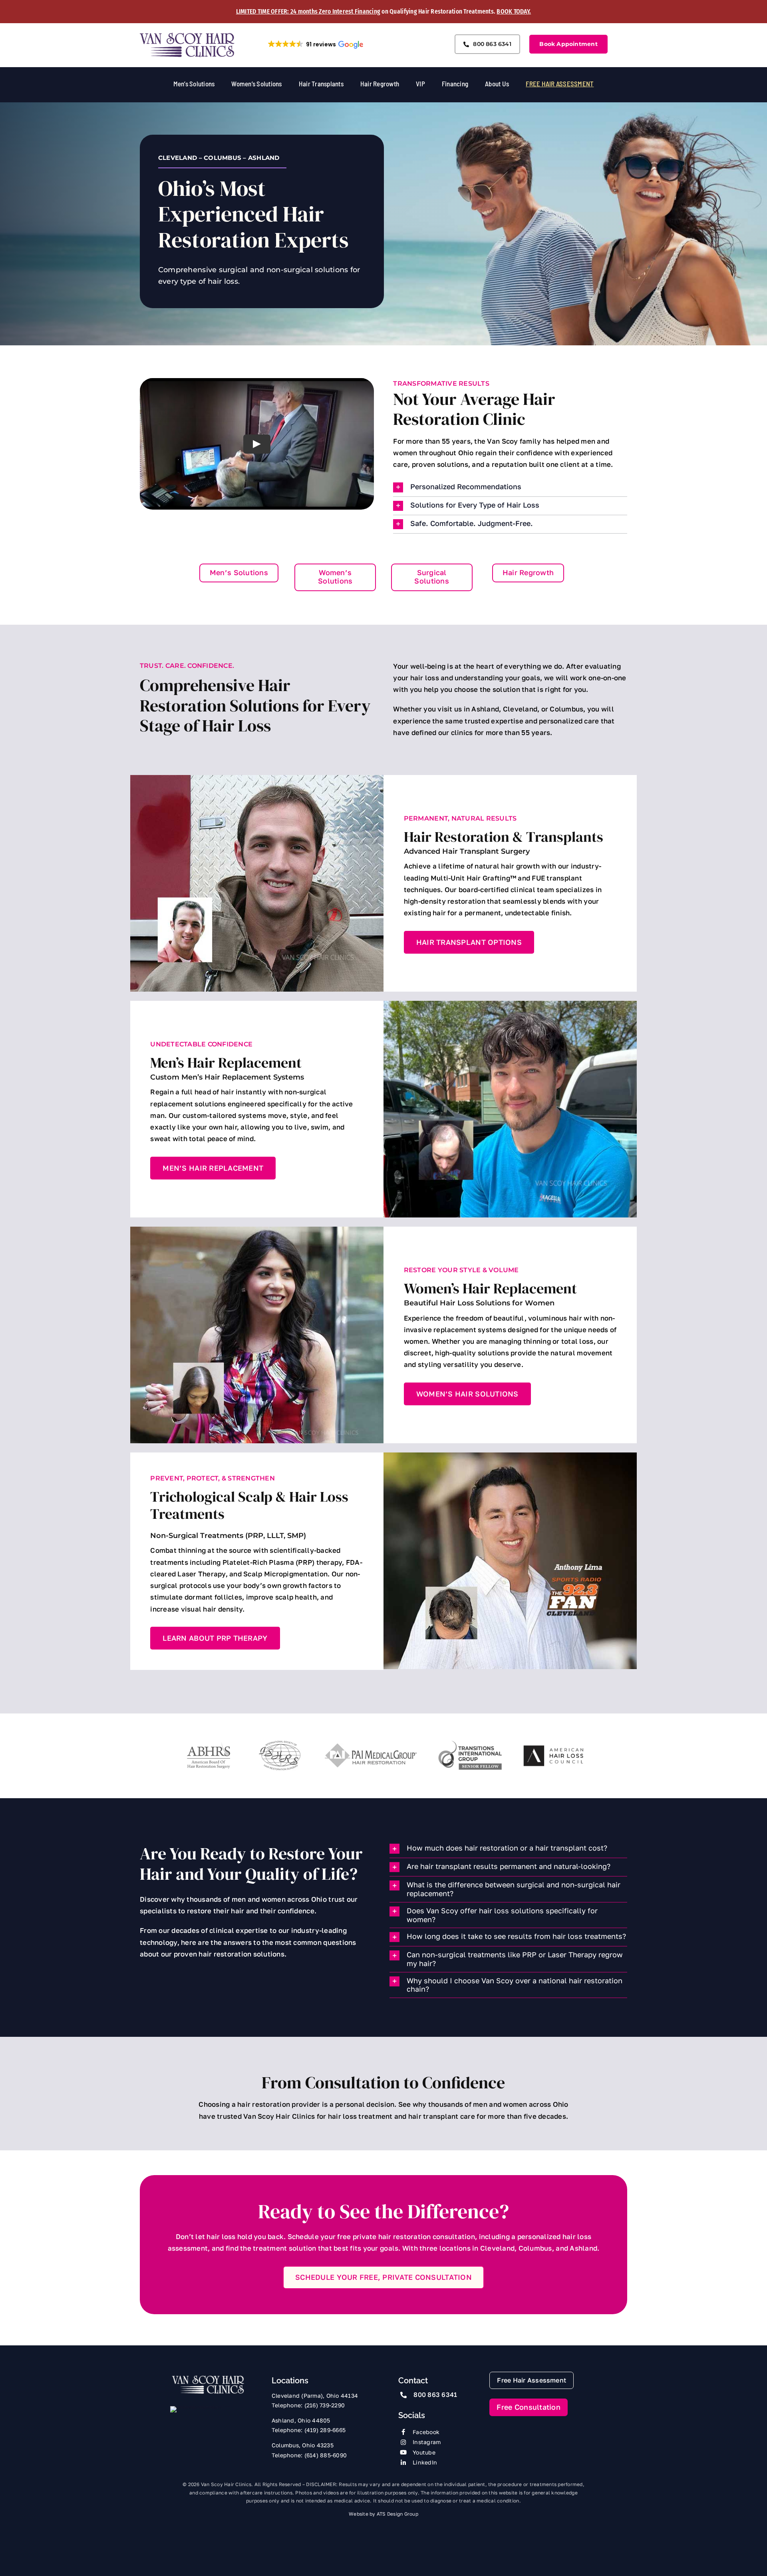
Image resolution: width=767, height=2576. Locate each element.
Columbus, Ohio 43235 (303, 2445)
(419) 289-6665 (325, 2430)
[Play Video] (257, 444)
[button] (315, 44)
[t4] (470, 1743)
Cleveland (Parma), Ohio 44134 (315, 2396)
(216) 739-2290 (325, 2405)
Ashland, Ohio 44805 (301, 2420)
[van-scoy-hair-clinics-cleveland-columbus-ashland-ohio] (187, 35)
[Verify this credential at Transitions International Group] (200, 2421)
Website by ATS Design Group (383, 2514)
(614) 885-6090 (326, 2455)
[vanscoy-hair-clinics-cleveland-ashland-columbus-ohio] (208, 2378)
